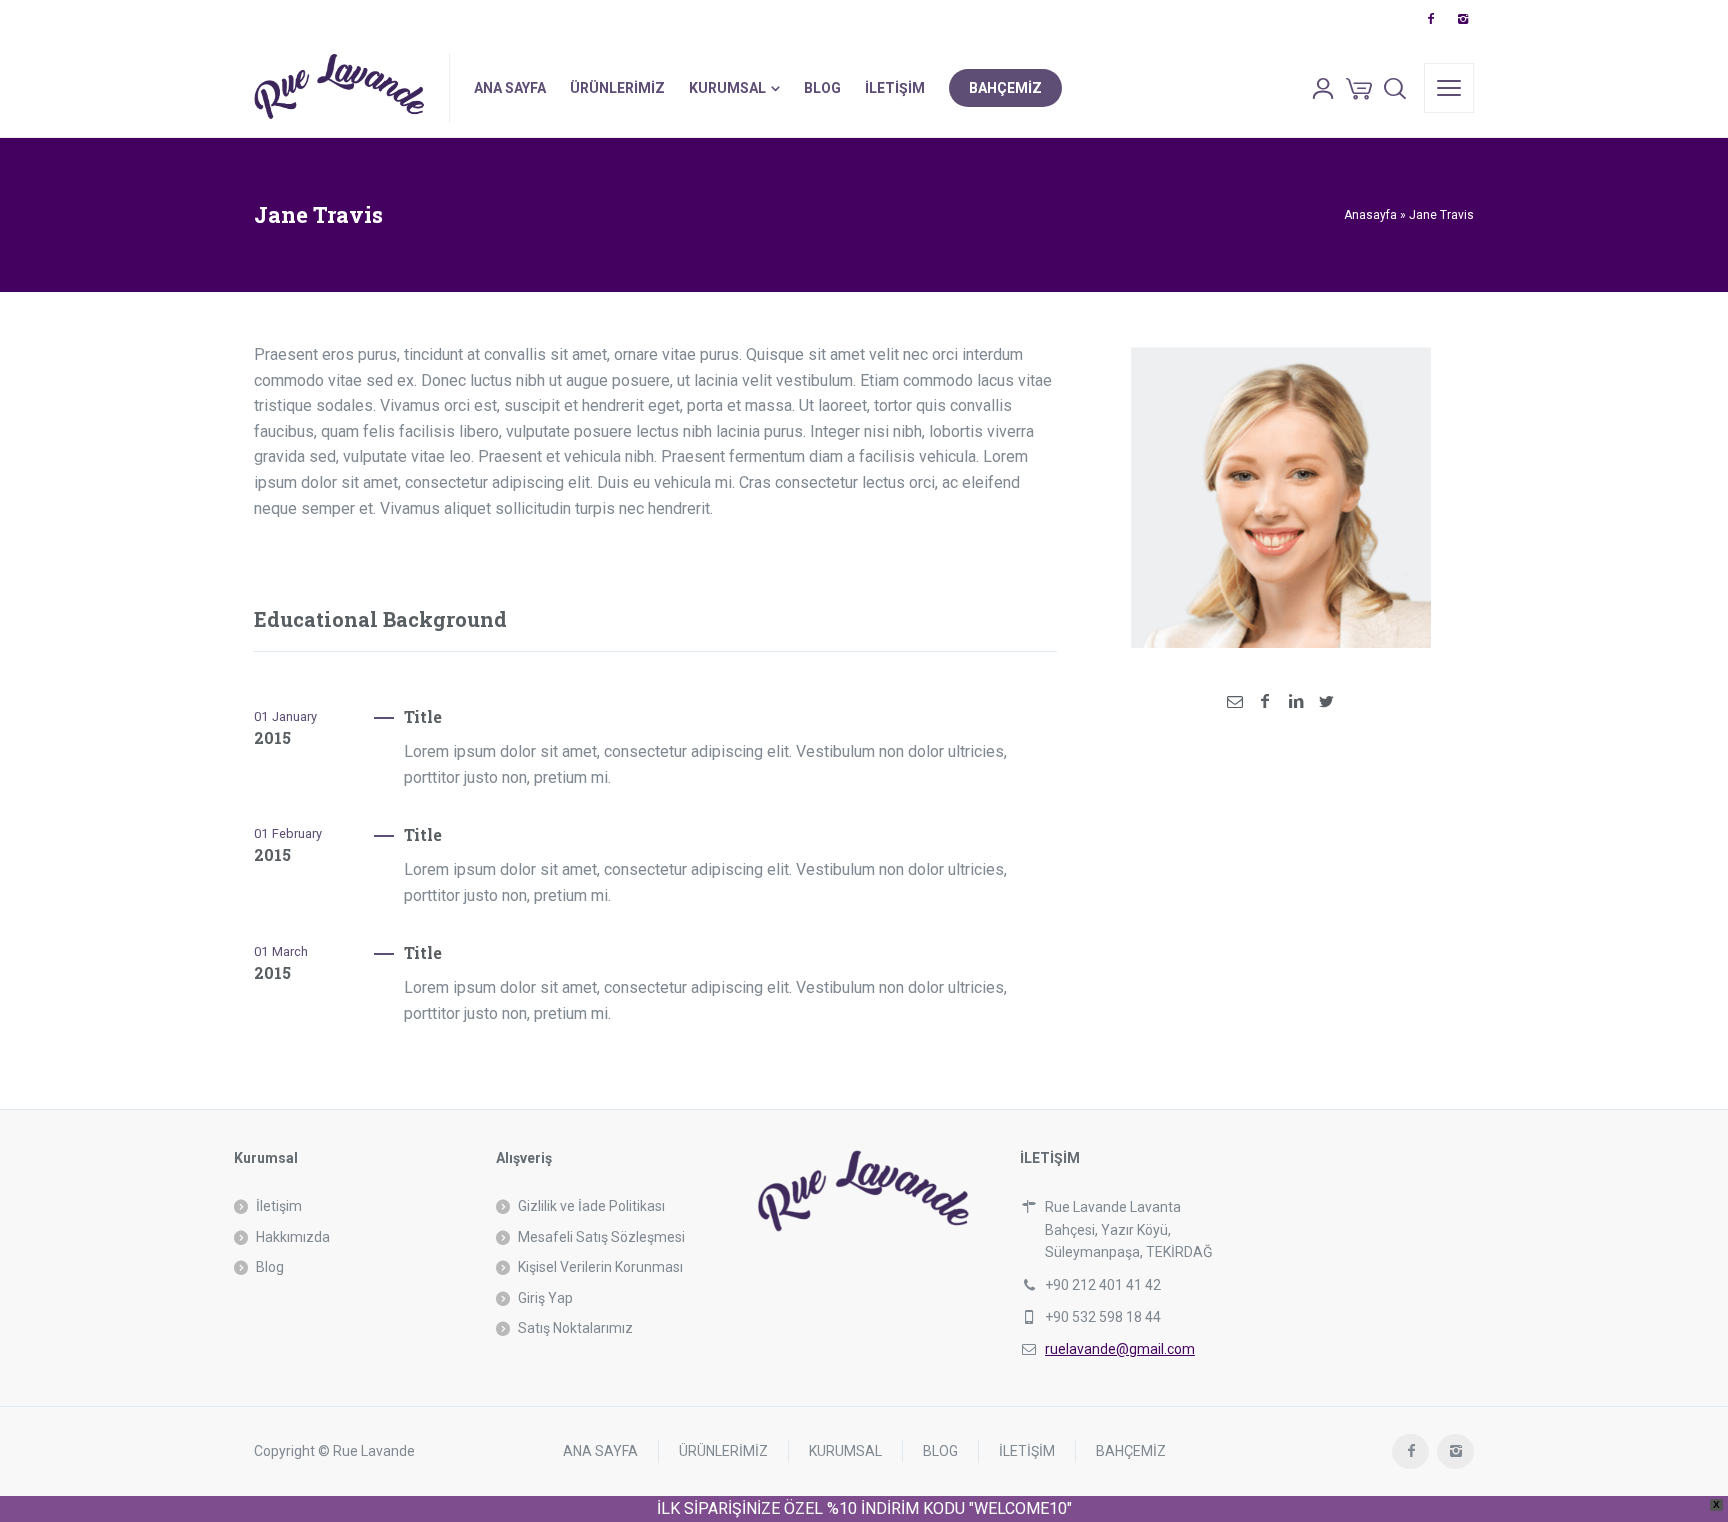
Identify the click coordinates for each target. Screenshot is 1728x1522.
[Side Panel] (1449, 88)
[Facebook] (1430, 19)
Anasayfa (1370, 215)
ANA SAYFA (600, 1451)
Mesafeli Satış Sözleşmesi (601, 1237)
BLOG (940, 1451)
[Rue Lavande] (339, 88)
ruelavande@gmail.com (1120, 1349)
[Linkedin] (1296, 701)
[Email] (1235, 701)
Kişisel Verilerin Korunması (600, 1267)
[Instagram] (1462, 19)
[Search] (1395, 88)
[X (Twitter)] (1326, 701)
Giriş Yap (545, 1298)
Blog (270, 1267)
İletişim (279, 1206)
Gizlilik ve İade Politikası (591, 1206)
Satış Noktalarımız (575, 1328)
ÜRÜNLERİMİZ (723, 1451)
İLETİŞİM (1027, 1451)
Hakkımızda (293, 1237)
